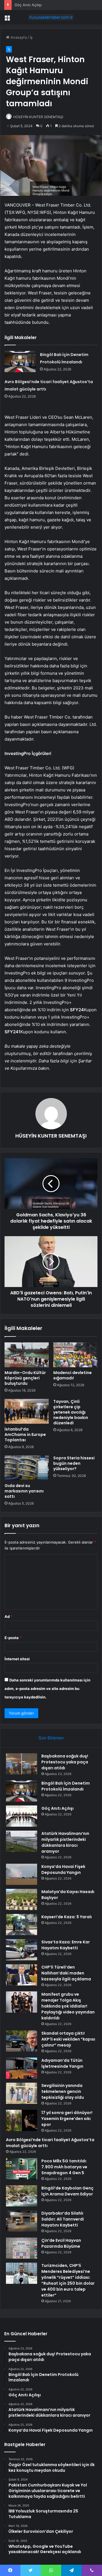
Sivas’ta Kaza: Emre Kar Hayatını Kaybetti (66, 1945)
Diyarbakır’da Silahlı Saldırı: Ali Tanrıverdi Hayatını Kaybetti (63, 2219)
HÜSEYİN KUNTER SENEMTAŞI (38, 117)
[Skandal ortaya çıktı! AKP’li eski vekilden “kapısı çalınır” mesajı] (22, 2041)
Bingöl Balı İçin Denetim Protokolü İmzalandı (66, 1786)
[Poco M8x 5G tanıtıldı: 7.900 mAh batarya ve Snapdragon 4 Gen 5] (22, 2169)
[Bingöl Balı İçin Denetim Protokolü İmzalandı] (20, 362)
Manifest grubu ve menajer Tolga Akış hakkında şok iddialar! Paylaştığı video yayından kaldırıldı (68, 2006)
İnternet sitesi (17, 1659)
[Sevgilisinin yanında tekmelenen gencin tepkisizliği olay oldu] (22, 2093)
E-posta (13, 1638)
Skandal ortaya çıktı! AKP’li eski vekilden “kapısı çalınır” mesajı (68, 2039)
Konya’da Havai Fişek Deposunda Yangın (63, 1869)
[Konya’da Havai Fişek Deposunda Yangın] (22, 1874)
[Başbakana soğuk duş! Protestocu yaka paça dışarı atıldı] (22, 1764)
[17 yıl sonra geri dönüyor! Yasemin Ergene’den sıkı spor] (22, 2120)
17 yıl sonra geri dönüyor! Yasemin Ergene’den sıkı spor (67, 2119)
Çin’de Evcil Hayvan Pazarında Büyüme (61, 2243)
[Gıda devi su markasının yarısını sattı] (27, 1468)
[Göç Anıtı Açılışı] (22, 1816)
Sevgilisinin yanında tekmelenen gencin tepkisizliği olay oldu (63, 2091)
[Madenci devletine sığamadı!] (75, 1355)
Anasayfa (18, 37)
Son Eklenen (51, 1738)
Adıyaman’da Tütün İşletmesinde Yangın (62, 2063)
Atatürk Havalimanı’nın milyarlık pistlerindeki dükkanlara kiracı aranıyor (65, 1842)
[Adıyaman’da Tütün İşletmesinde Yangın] (22, 2068)
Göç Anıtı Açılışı (58, 1808)
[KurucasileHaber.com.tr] (51, 17)
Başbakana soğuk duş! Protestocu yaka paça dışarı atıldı (65, 1762)
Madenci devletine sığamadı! (73, 1375)
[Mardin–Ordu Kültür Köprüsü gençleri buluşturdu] (27, 1355)
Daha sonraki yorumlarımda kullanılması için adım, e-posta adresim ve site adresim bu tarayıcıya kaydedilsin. (47, 1689)
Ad (8, 1616)
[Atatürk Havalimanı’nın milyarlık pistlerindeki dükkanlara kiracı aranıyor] (22, 1841)
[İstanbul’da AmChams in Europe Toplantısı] (27, 1411)
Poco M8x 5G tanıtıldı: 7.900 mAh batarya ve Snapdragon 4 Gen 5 (64, 2167)
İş (31, 37)
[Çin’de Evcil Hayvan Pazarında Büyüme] (22, 2248)
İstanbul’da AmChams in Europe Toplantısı (25, 1435)
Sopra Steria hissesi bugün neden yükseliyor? (74, 1463)
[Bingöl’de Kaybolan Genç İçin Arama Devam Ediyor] (22, 2196)
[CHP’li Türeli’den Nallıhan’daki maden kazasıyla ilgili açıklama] (22, 1975)
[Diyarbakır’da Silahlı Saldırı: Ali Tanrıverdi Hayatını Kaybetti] (22, 2221)
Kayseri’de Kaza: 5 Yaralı (67, 1917)
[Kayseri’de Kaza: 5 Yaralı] (22, 1925)
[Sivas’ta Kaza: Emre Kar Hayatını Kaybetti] (22, 1950)
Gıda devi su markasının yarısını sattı (24, 1491)
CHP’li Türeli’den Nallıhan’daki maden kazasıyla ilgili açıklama (66, 1973)
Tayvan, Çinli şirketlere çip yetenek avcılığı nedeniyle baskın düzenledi (71, 1412)
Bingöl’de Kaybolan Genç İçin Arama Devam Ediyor (67, 2191)
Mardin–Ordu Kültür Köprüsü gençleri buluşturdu (25, 1378)
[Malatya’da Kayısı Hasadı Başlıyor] (22, 1899)
